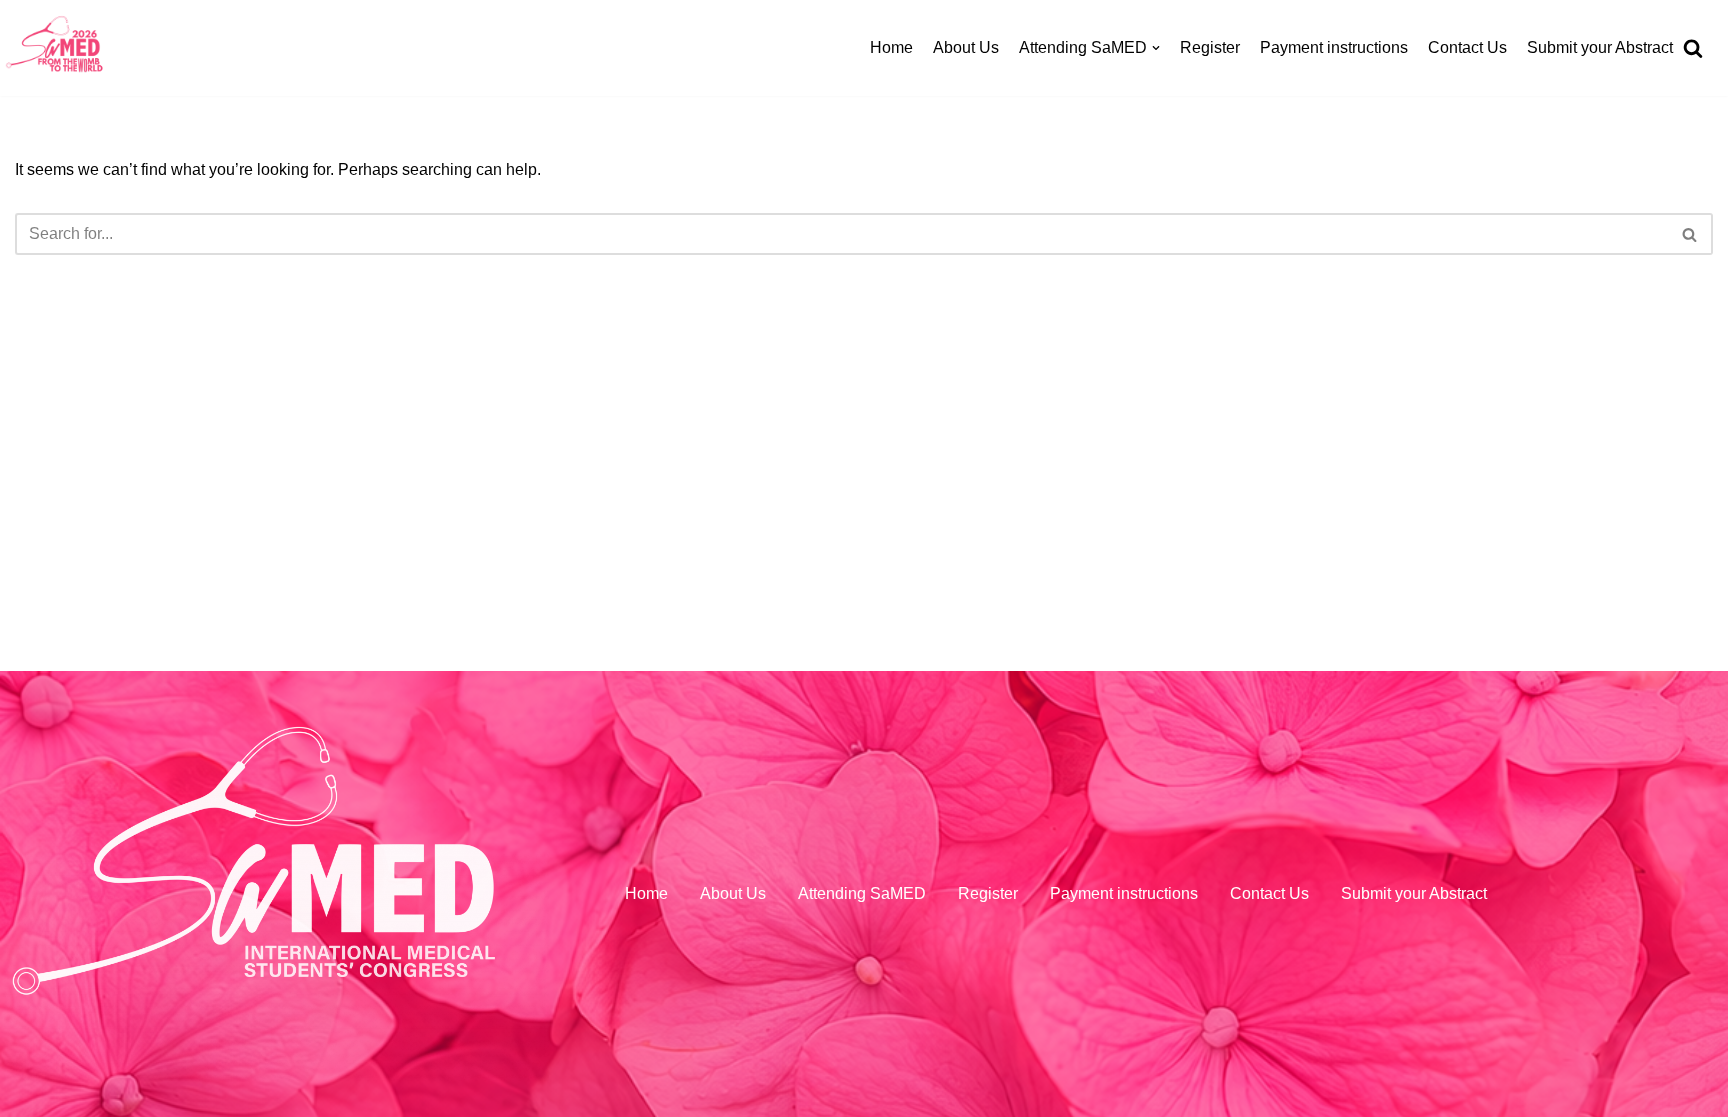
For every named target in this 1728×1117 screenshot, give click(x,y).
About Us (966, 47)
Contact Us (1467, 47)
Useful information (1036, 493)
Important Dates (1028, 265)
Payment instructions (1334, 47)
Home (891, 47)
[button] (1695, 559)
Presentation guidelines (1056, 402)
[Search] (1695, 559)
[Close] (1695, 58)
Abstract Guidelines (1041, 311)
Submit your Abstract (1600, 47)
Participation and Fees (1052, 220)
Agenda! (1002, 83)
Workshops (1012, 128)
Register (1210, 47)
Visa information (1029, 448)
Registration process (1045, 174)
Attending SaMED (862, 893)
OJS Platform (1019, 356)
